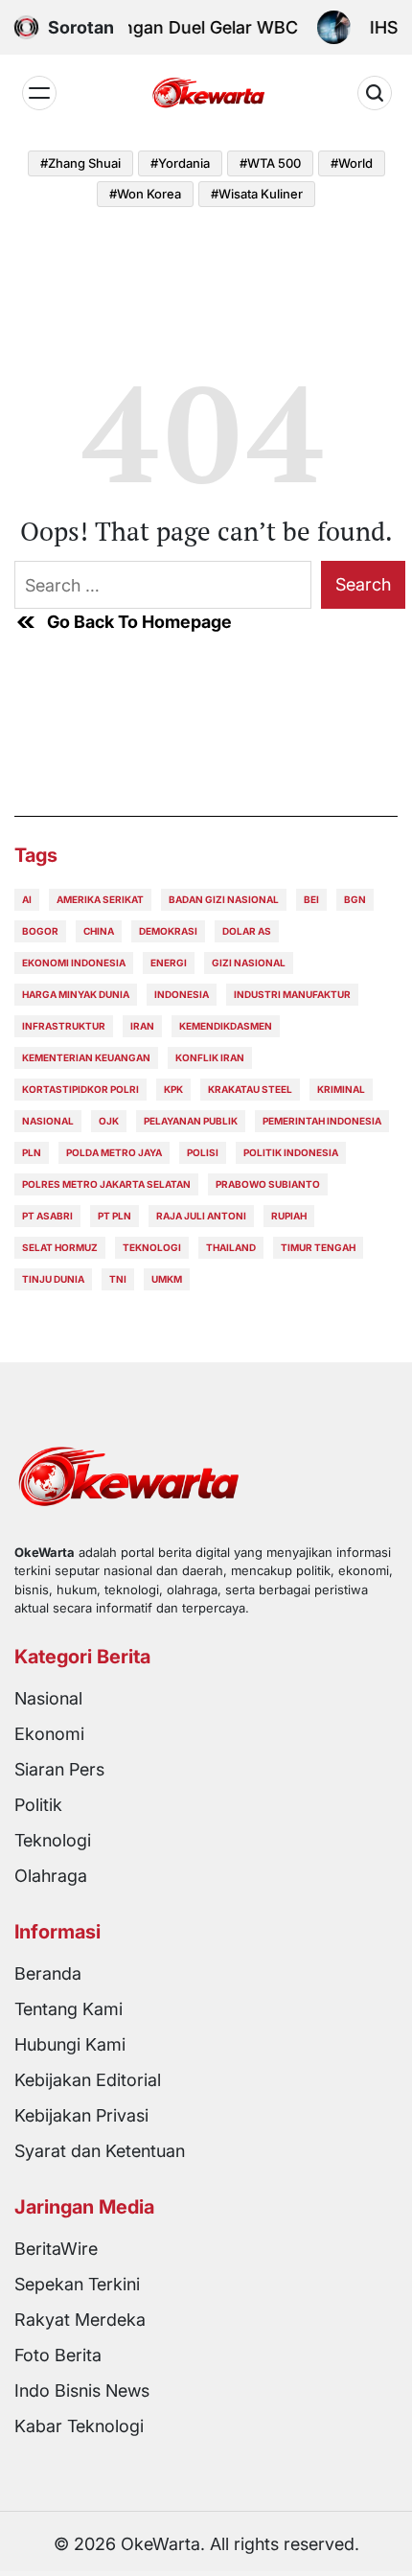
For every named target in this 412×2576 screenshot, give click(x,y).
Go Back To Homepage (139, 622)
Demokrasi (168, 931)
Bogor (40, 931)
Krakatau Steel (250, 1089)
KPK (173, 1089)
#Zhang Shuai (80, 163)
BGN (355, 899)
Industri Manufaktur (292, 994)
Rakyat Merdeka (80, 2320)
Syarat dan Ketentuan (100, 2151)
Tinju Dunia (53, 1279)
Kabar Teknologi (79, 2426)
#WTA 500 (270, 163)
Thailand (231, 1247)
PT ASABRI (47, 1216)
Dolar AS (247, 931)
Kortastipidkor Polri (80, 1089)
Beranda (48, 1973)
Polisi (203, 1152)
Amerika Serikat (100, 899)
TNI (118, 1279)
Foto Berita (58, 2355)
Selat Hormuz (60, 1247)
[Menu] (39, 93)
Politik (38, 1805)
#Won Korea (145, 194)
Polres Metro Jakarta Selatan (106, 1184)
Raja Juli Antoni (201, 1216)
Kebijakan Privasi (81, 2115)
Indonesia (182, 994)
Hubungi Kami (70, 2044)
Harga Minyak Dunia (76, 994)
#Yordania (180, 163)
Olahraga (51, 1876)
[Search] (375, 93)
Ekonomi (49, 1734)
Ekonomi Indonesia (74, 963)
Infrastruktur (64, 1026)
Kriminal (341, 1089)
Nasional (48, 1121)
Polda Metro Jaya (114, 1152)
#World (352, 163)
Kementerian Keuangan (86, 1057)
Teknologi (152, 1247)
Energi (169, 963)
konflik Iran (210, 1057)
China (99, 931)
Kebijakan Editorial (88, 2080)
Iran (142, 1026)
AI (27, 899)
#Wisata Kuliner (257, 194)
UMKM (167, 1279)
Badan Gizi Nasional (224, 899)
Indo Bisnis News (82, 2390)
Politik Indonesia (291, 1152)
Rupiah (289, 1216)
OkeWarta (160, 2544)
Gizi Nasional (249, 963)
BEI (311, 899)
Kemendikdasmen (226, 1026)
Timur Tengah (318, 1247)
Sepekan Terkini (77, 2284)
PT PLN (114, 1216)
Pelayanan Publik (191, 1121)
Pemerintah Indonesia (322, 1121)
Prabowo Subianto (268, 1184)
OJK (109, 1121)
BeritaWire (56, 2249)
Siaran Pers (59, 1769)
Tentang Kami (69, 2009)
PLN (32, 1152)
